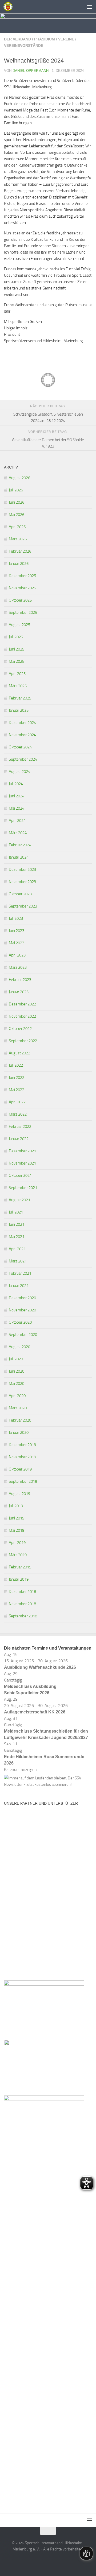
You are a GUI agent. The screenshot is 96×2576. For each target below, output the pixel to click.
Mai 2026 (17, 515)
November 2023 (22, 882)
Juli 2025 (16, 637)
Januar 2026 (19, 564)
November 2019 (22, 1457)
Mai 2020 (17, 1384)
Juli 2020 (16, 1359)
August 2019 (19, 1494)
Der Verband (17, 39)
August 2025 (19, 625)
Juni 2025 (17, 649)
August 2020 (19, 1347)
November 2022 (22, 1016)
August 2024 (19, 772)
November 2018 (22, 1604)
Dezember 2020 (22, 1298)
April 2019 (17, 1543)
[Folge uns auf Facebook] (38, 2561)
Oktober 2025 (20, 600)
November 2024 (22, 735)
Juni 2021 (17, 1224)
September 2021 (23, 1188)
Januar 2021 (19, 1286)
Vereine (66, 39)
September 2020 (23, 1335)
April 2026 (17, 527)
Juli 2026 (16, 490)
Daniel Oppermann (31, 71)
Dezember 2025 (22, 576)
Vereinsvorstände (24, 45)
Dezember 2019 (22, 1445)
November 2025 (22, 588)
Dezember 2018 (22, 1592)
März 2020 (18, 1408)
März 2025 (18, 686)
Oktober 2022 (20, 1029)
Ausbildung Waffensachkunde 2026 (40, 1667)
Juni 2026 (17, 502)
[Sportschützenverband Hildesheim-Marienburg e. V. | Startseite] (9, 7)
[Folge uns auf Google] (58, 2561)
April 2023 (17, 955)
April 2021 (17, 1249)
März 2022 (18, 1114)
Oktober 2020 (20, 1322)
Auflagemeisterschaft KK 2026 (35, 1712)
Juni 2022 (17, 1078)
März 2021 (18, 1261)
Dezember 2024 (22, 723)
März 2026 (18, 539)
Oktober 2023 (20, 894)
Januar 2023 (19, 992)
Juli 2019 (16, 1506)
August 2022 (19, 1053)
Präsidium (45, 39)
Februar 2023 (20, 980)
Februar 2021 (20, 1273)
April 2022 (17, 1102)
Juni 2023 (17, 931)
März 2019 (18, 1555)
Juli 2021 (16, 1212)
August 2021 (19, 1200)
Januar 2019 (19, 1579)
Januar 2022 (19, 1139)
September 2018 (23, 1616)
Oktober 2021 (20, 1175)
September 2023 (23, 906)
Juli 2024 (16, 784)
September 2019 (23, 1481)
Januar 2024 (19, 857)
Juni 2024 (17, 796)
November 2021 (22, 1163)
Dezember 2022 (22, 1004)
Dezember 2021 (22, 1151)
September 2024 (23, 759)
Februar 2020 (20, 1420)
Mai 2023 (17, 943)
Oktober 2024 (20, 747)
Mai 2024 (17, 808)
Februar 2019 (20, 1567)
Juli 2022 (16, 1065)
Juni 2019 (17, 1518)
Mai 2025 (17, 661)
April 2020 (17, 1396)
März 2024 (18, 833)
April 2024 (17, 821)
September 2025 (23, 612)
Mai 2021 (17, 1237)
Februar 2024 (20, 845)
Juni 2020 (17, 1371)
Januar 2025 (19, 710)
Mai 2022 (17, 1090)
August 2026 (19, 478)
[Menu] (89, 7)
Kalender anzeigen (20, 1769)
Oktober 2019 (20, 1469)
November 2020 (22, 1310)
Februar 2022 (20, 1127)
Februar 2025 (20, 698)
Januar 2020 (19, 1432)
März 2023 (18, 967)
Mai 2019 (17, 1530)
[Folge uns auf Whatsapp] (48, 2561)
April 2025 (17, 674)
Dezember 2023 (22, 869)
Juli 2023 (16, 918)
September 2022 (23, 1041)
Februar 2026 (20, 551)
